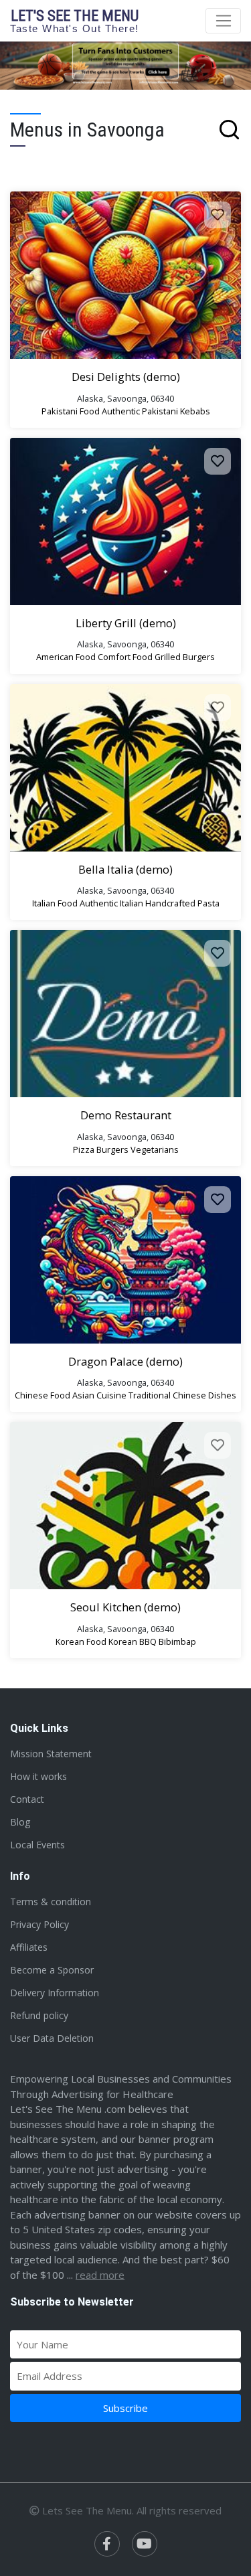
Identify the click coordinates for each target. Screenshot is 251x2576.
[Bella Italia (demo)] (125, 768)
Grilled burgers (185, 657)
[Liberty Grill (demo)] (125, 521)
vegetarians (155, 1149)
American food (66, 657)
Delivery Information (55, 1993)
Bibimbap (177, 1641)
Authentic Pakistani (140, 411)
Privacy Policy (39, 1924)
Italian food (55, 903)
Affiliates (29, 1947)
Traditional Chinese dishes (182, 1395)
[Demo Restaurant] (125, 1014)
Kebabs (195, 411)
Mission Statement (51, 1754)
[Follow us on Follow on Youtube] (145, 2544)
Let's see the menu (75, 20)
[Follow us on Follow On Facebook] (107, 2544)
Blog (20, 1822)
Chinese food (43, 1395)
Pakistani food (71, 411)
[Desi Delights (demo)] (125, 275)
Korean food (81, 1641)
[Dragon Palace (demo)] (125, 1260)
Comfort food (125, 657)
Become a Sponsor (52, 1970)
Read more (100, 2275)
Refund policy (39, 2015)
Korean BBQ (133, 1641)
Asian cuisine (99, 1395)
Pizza (84, 1149)
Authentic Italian (111, 903)
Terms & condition (51, 1902)
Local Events (37, 1845)
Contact (27, 1799)
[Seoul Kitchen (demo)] (125, 1506)
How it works (38, 1776)
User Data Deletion (52, 2038)
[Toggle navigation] (223, 21)
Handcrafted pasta (182, 903)
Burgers (112, 1149)
